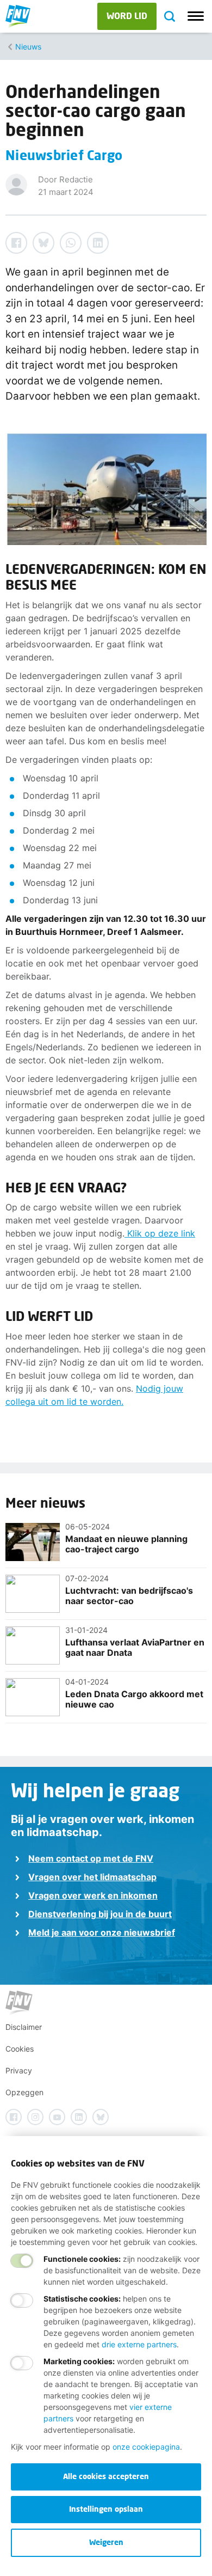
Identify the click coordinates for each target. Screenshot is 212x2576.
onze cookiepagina (146, 2447)
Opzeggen (24, 2092)
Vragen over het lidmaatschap (92, 1877)
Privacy (19, 2070)
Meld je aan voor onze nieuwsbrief (102, 1932)
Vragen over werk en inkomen (93, 1895)
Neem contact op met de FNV (91, 1858)
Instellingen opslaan (106, 2509)
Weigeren (106, 2542)
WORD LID (127, 16)
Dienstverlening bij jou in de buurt (100, 1914)
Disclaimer (24, 2027)
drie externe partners (139, 2344)
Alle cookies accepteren (106, 2476)
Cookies (20, 2049)
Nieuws (28, 47)
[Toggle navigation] (196, 16)
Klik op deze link (160, 1233)
